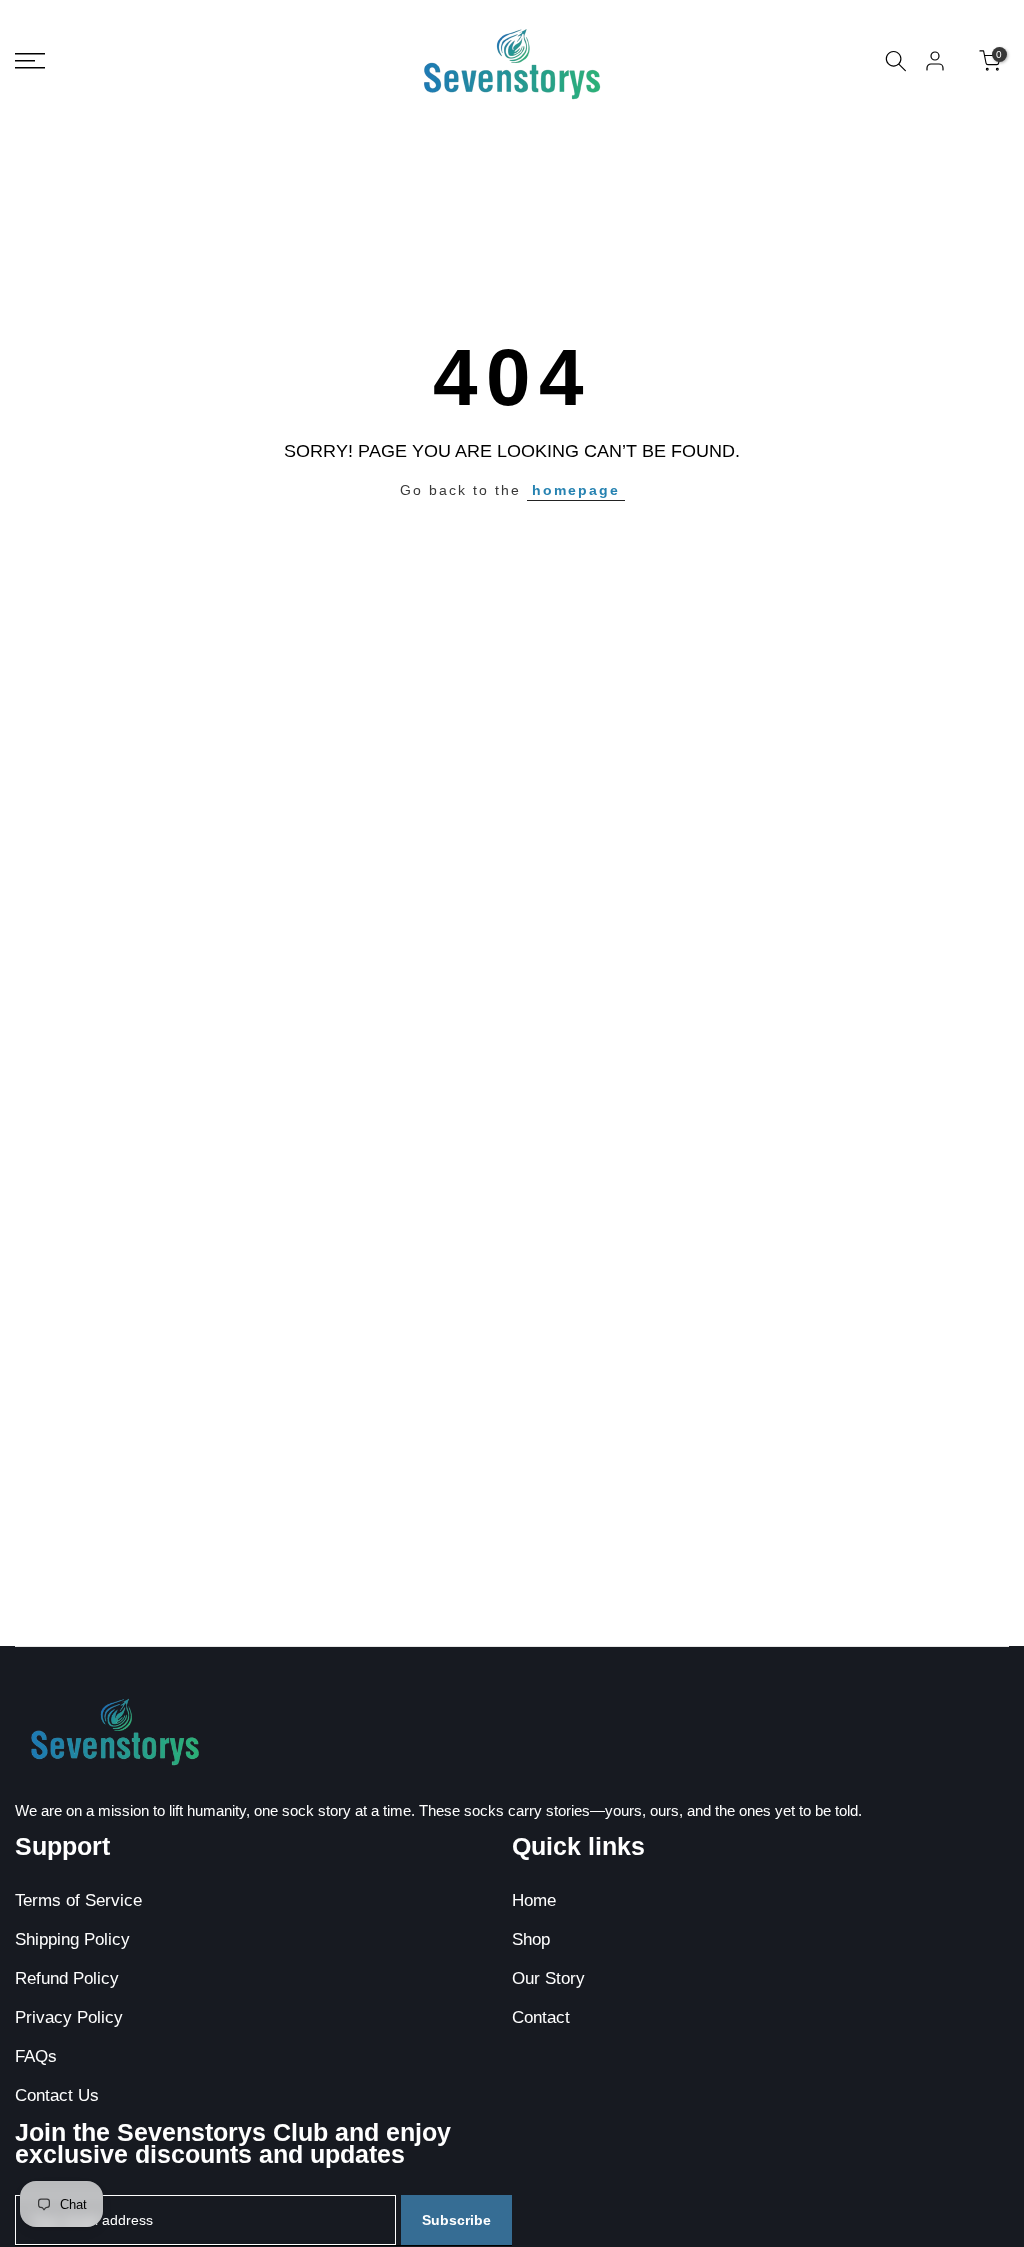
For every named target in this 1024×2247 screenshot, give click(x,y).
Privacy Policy (69, 2017)
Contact (541, 2017)
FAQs (36, 2056)
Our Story (548, 1978)
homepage (576, 490)
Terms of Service (78, 1900)
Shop (531, 1939)
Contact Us (57, 2095)
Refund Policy (67, 1978)
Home (534, 1900)
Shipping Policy (72, 1939)
